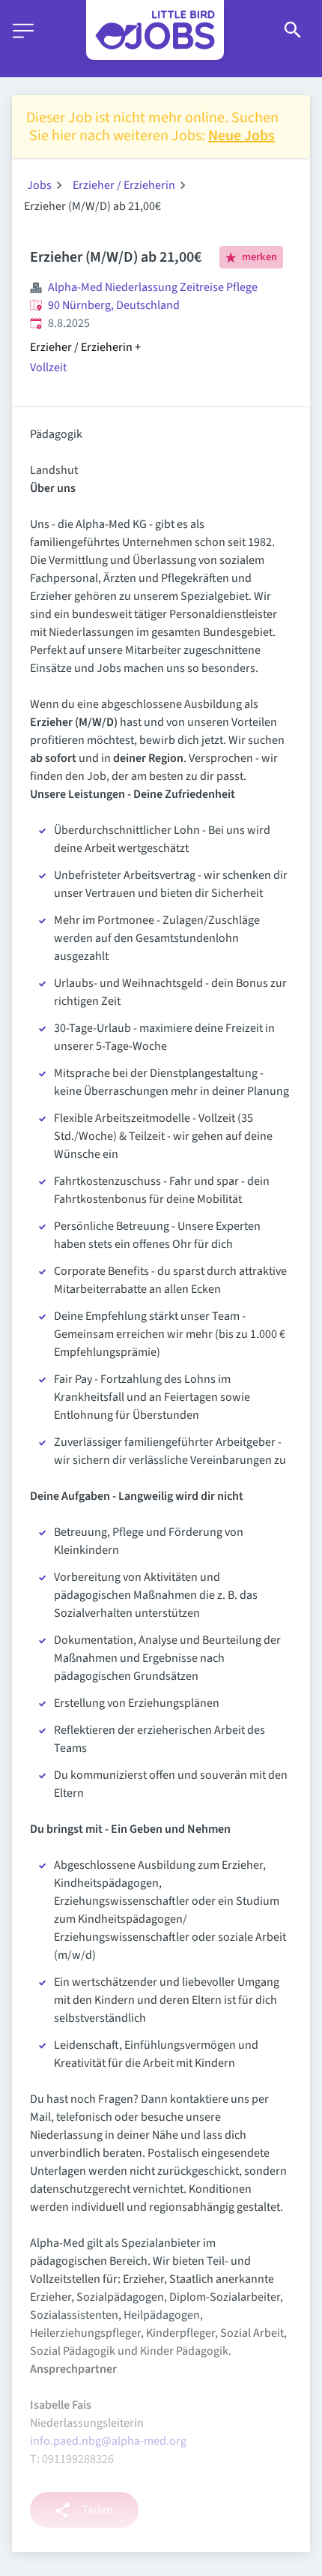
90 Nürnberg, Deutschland (114, 305)
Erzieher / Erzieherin (124, 185)
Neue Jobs (241, 136)
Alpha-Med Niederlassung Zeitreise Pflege (153, 287)
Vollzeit (48, 367)
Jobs (39, 185)
